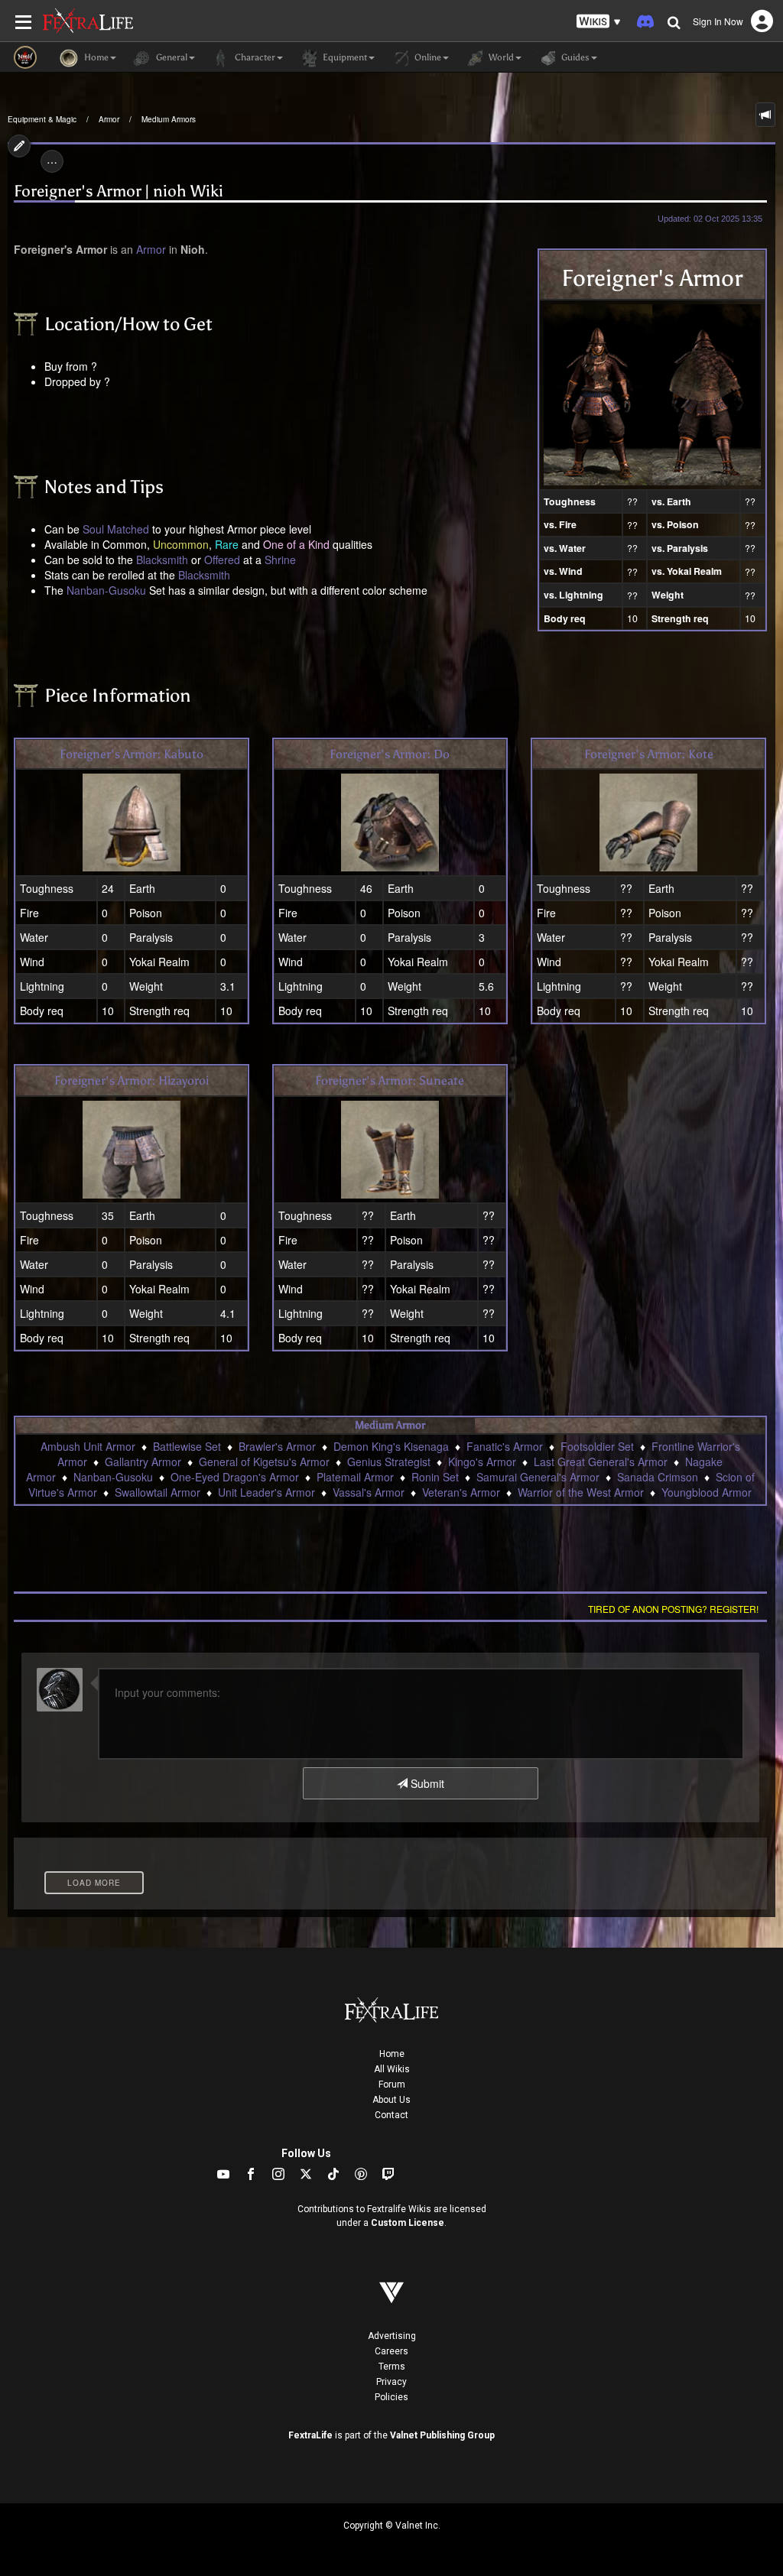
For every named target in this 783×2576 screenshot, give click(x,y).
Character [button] (254, 57)
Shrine (280, 560)
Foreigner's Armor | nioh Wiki (119, 191)
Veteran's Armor (461, 1492)
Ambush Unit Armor (88, 1446)
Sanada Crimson (658, 1477)
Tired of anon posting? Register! (673, 1609)
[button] (599, 22)
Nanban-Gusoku (106, 590)
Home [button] (95, 57)
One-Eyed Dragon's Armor (235, 1477)
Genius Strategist (389, 1462)
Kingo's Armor (482, 1462)
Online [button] (427, 57)
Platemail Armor (355, 1477)
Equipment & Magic (42, 119)
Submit (426, 1783)
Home (392, 2054)
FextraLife (310, 2435)
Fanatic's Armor (505, 1446)
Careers (391, 2351)
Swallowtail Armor (158, 1492)
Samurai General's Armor (538, 1477)
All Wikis (392, 2069)
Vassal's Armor (369, 1492)
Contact (391, 2115)
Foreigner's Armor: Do (390, 754)
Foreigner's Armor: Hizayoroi (132, 1080)
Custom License (408, 2223)
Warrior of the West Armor (581, 1492)
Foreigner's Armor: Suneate (390, 1080)
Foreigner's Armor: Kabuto (132, 754)
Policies (391, 2397)
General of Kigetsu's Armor (264, 1462)
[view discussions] (765, 115)
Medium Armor (390, 1425)
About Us (391, 2100)
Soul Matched (116, 529)
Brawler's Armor (277, 1446)
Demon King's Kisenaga (391, 1446)
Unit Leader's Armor (266, 1492)
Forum (392, 2084)
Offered (222, 560)
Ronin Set (435, 1477)
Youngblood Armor (707, 1492)
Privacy (391, 2382)
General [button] (171, 57)
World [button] (500, 57)
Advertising (392, 2336)
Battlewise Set (187, 1446)
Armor (109, 119)
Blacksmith (162, 560)
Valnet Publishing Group (442, 2435)
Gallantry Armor (143, 1462)
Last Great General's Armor (601, 1462)
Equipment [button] (344, 57)
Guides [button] (574, 57)
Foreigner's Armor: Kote (649, 754)
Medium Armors (169, 119)
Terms (392, 2367)
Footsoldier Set (597, 1446)
